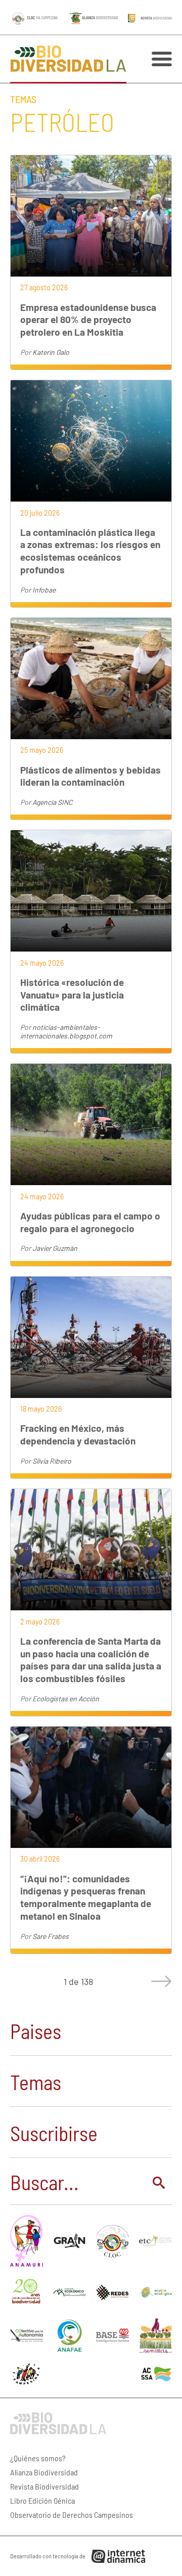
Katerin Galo (51, 352)
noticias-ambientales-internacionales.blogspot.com (66, 1031)
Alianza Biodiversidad (44, 2472)
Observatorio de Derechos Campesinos (72, 2515)
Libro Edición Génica (42, 2500)
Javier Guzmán (55, 1248)
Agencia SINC (52, 802)
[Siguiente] (159, 1981)
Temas (23, 99)
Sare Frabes (51, 1936)
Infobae (44, 590)
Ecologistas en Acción (66, 1699)
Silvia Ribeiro (52, 1461)
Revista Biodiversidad (44, 2486)
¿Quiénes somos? (38, 2458)
